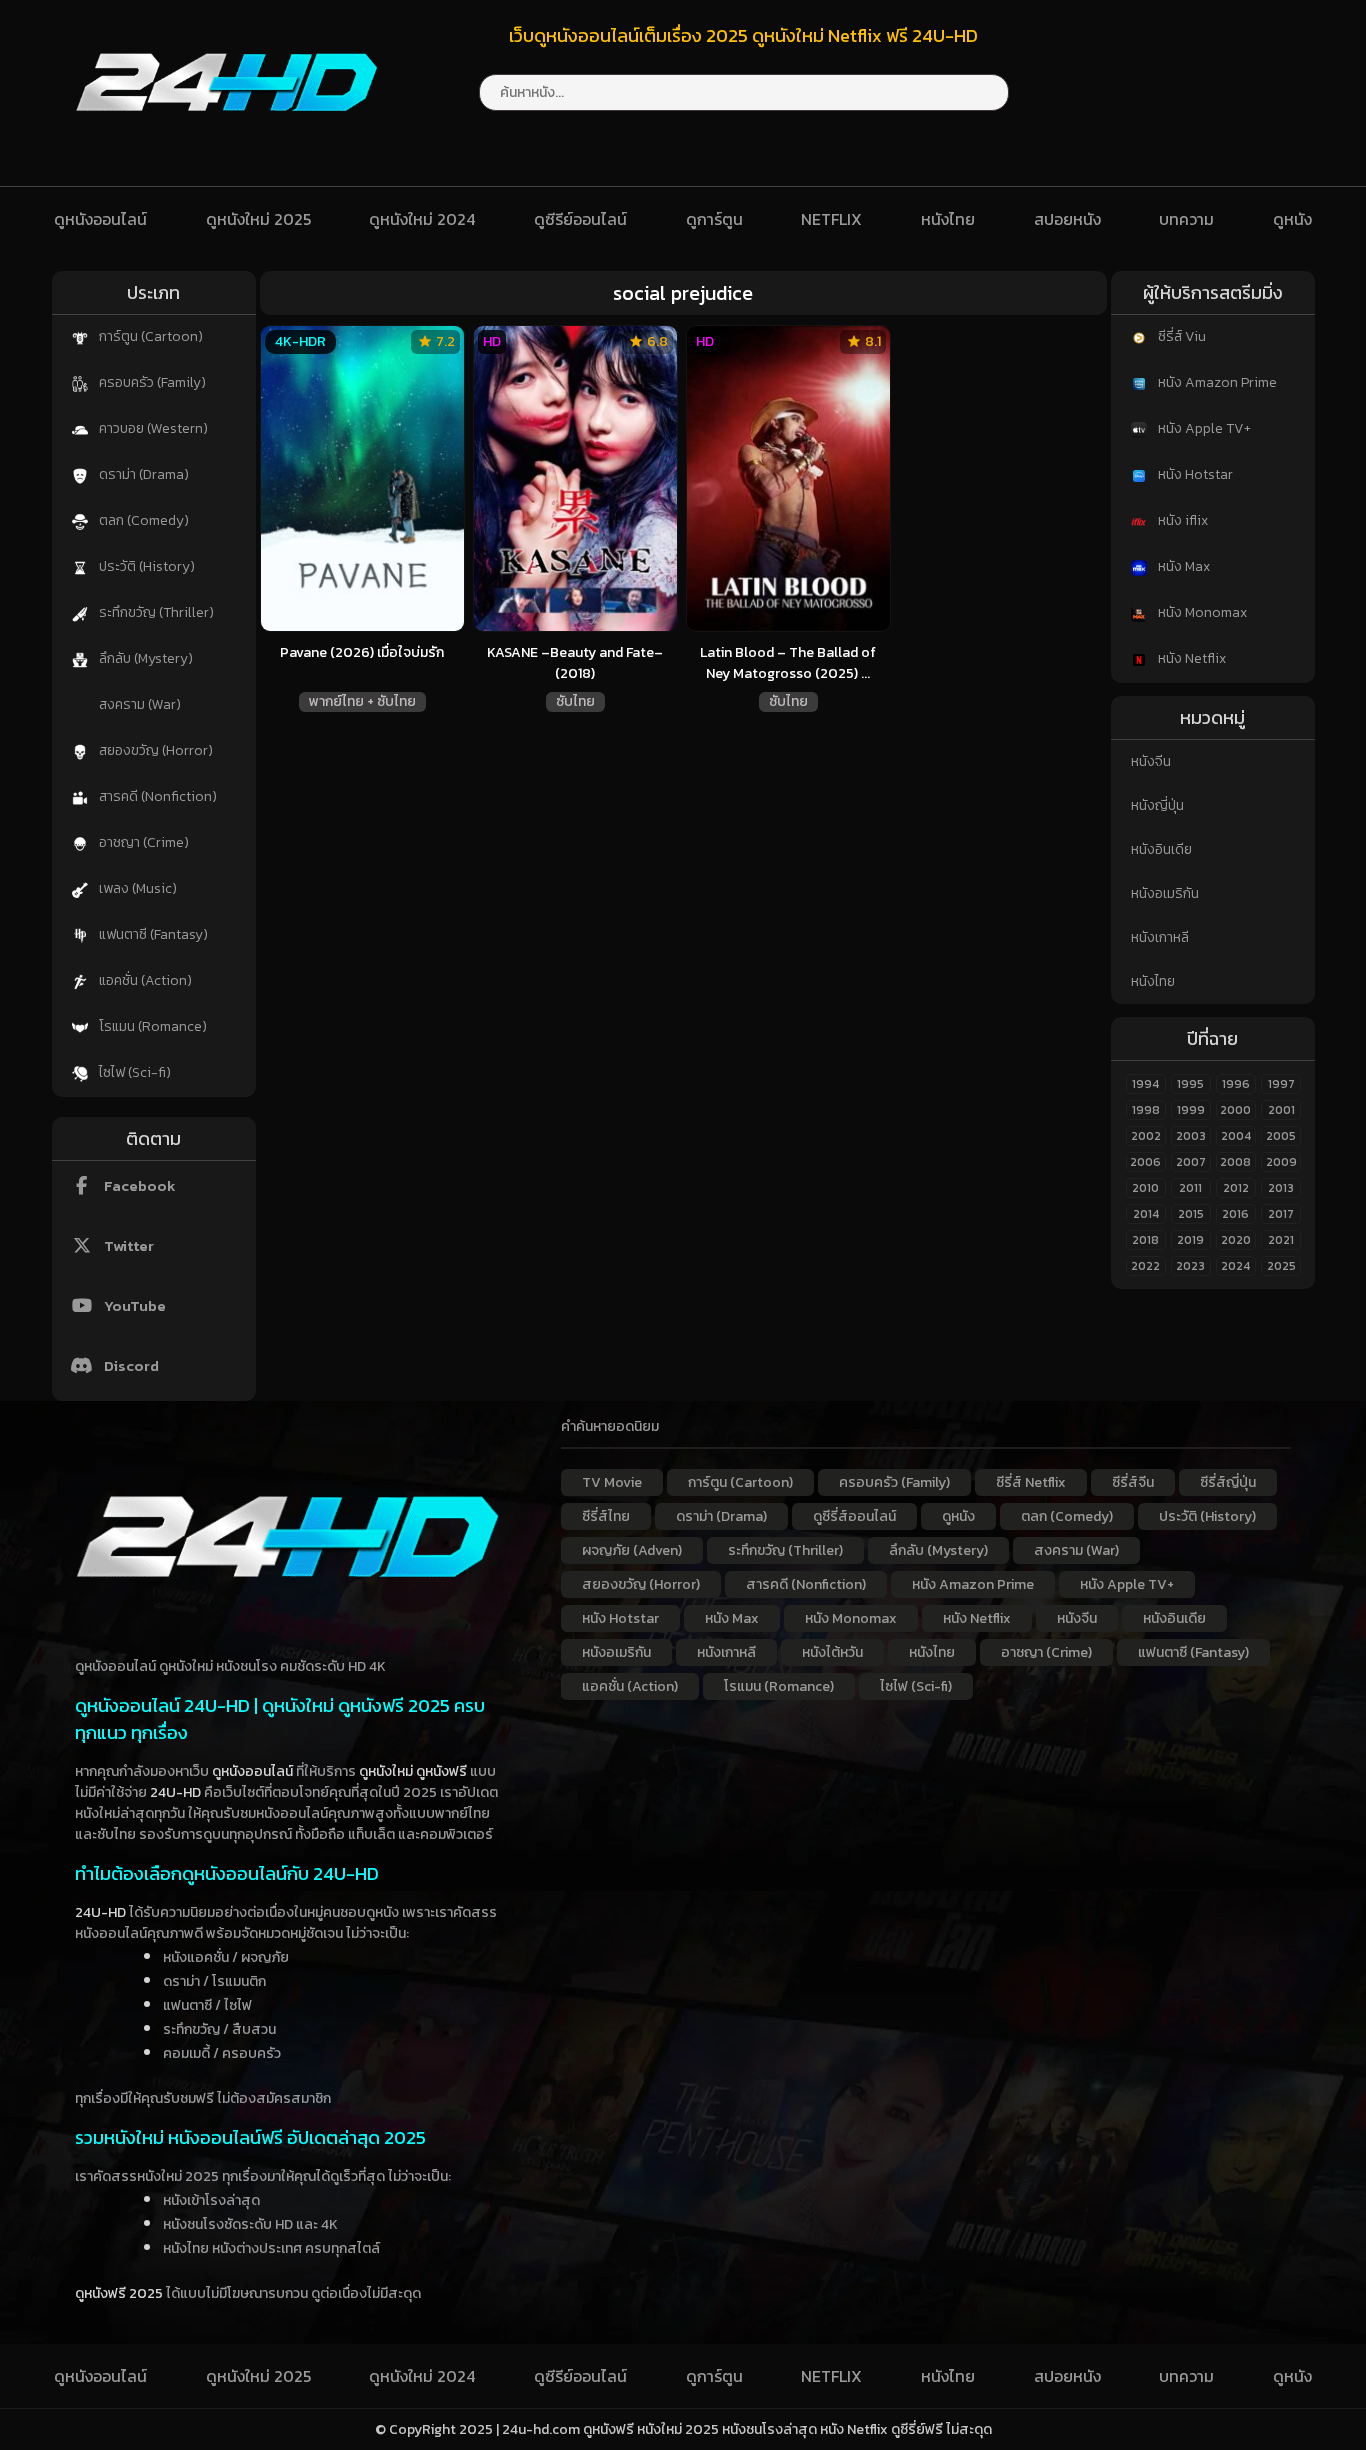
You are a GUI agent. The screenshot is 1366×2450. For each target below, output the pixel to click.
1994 (1145, 1084)
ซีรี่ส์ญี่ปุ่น (1228, 1482)
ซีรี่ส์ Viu (1180, 336)
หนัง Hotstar (1194, 474)
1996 (1236, 1084)
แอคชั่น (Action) (144, 980)
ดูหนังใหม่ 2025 (258, 219)
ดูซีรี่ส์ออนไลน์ (854, 1516)
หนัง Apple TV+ (1203, 428)
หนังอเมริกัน (1165, 893)
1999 (1191, 1110)
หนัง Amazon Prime (1216, 382)
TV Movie (612, 1482)
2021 (1281, 1240)
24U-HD (175, 1792)
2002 (1146, 1136)
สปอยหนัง (1067, 219)
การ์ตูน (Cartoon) (149, 336)
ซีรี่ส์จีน (1133, 1482)
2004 (1236, 1136)
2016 (1235, 1214)
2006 (1145, 1162)
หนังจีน (1151, 761)
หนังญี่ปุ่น (1157, 805)
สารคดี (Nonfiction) (156, 796)
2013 (1281, 1188)
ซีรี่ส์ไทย (606, 1516)
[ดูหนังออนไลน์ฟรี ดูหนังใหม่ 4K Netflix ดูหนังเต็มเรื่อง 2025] (227, 130)
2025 (1281, 1266)
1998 (1146, 1110)
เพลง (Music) (136, 888)
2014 (1146, 1214)
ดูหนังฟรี (441, 1771)
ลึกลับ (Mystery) (144, 658)
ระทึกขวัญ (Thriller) (155, 612)
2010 (1145, 1188)
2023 (1190, 1266)
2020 (1236, 1240)
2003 (1191, 1136)
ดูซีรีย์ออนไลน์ (580, 219)
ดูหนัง (1292, 219)
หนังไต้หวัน (832, 1652)
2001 (1281, 1110)
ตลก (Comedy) (142, 520)
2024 (1235, 1266)
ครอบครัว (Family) (151, 382)
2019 (1190, 1240)
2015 (1191, 1214)
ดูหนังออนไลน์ (100, 219)
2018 (1145, 1240)
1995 (1190, 1084)
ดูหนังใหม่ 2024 (422, 219)
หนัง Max (1182, 566)
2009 (1281, 1162)
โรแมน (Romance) (151, 1026)
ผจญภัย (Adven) (632, 1550)
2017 (1281, 1214)
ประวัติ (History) (145, 566)
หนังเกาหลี (1160, 937)
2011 (1190, 1188)
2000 (1235, 1110)
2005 (1281, 1136)
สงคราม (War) (138, 704)
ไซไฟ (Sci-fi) (133, 1072)
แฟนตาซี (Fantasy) (152, 934)
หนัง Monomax (1201, 612)
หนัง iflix (1181, 520)
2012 (1236, 1188)
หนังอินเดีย (1161, 849)
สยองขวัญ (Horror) (154, 750)
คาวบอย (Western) (152, 428)
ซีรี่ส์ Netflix (1031, 1482)
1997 (1281, 1084)
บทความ (1186, 219)
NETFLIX (831, 219)
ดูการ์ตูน (714, 219)
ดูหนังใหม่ (386, 1771)
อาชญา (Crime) (142, 842)
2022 (1145, 1266)
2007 (1191, 1162)
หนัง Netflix (1190, 658)
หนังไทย (948, 219)
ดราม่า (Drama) (142, 474)
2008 (1235, 1162)
